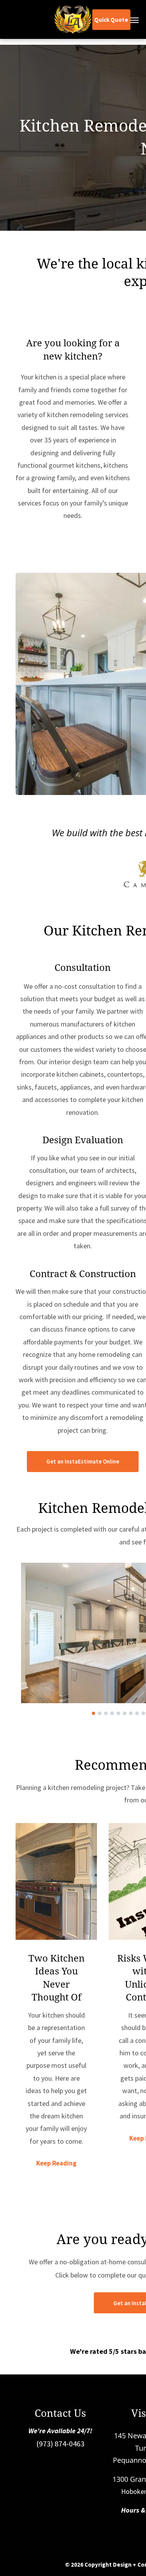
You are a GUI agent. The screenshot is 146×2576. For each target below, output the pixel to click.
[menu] (134, 20)
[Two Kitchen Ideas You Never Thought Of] (56, 1881)
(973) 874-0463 (60, 2444)
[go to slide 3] (106, 1713)
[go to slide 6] (125, 1713)
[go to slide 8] (137, 1713)
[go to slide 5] (118, 1713)
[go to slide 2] (100, 1713)
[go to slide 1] (93, 1713)
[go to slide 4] (112, 1713)
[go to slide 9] (143, 1713)
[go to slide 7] (131, 1713)
